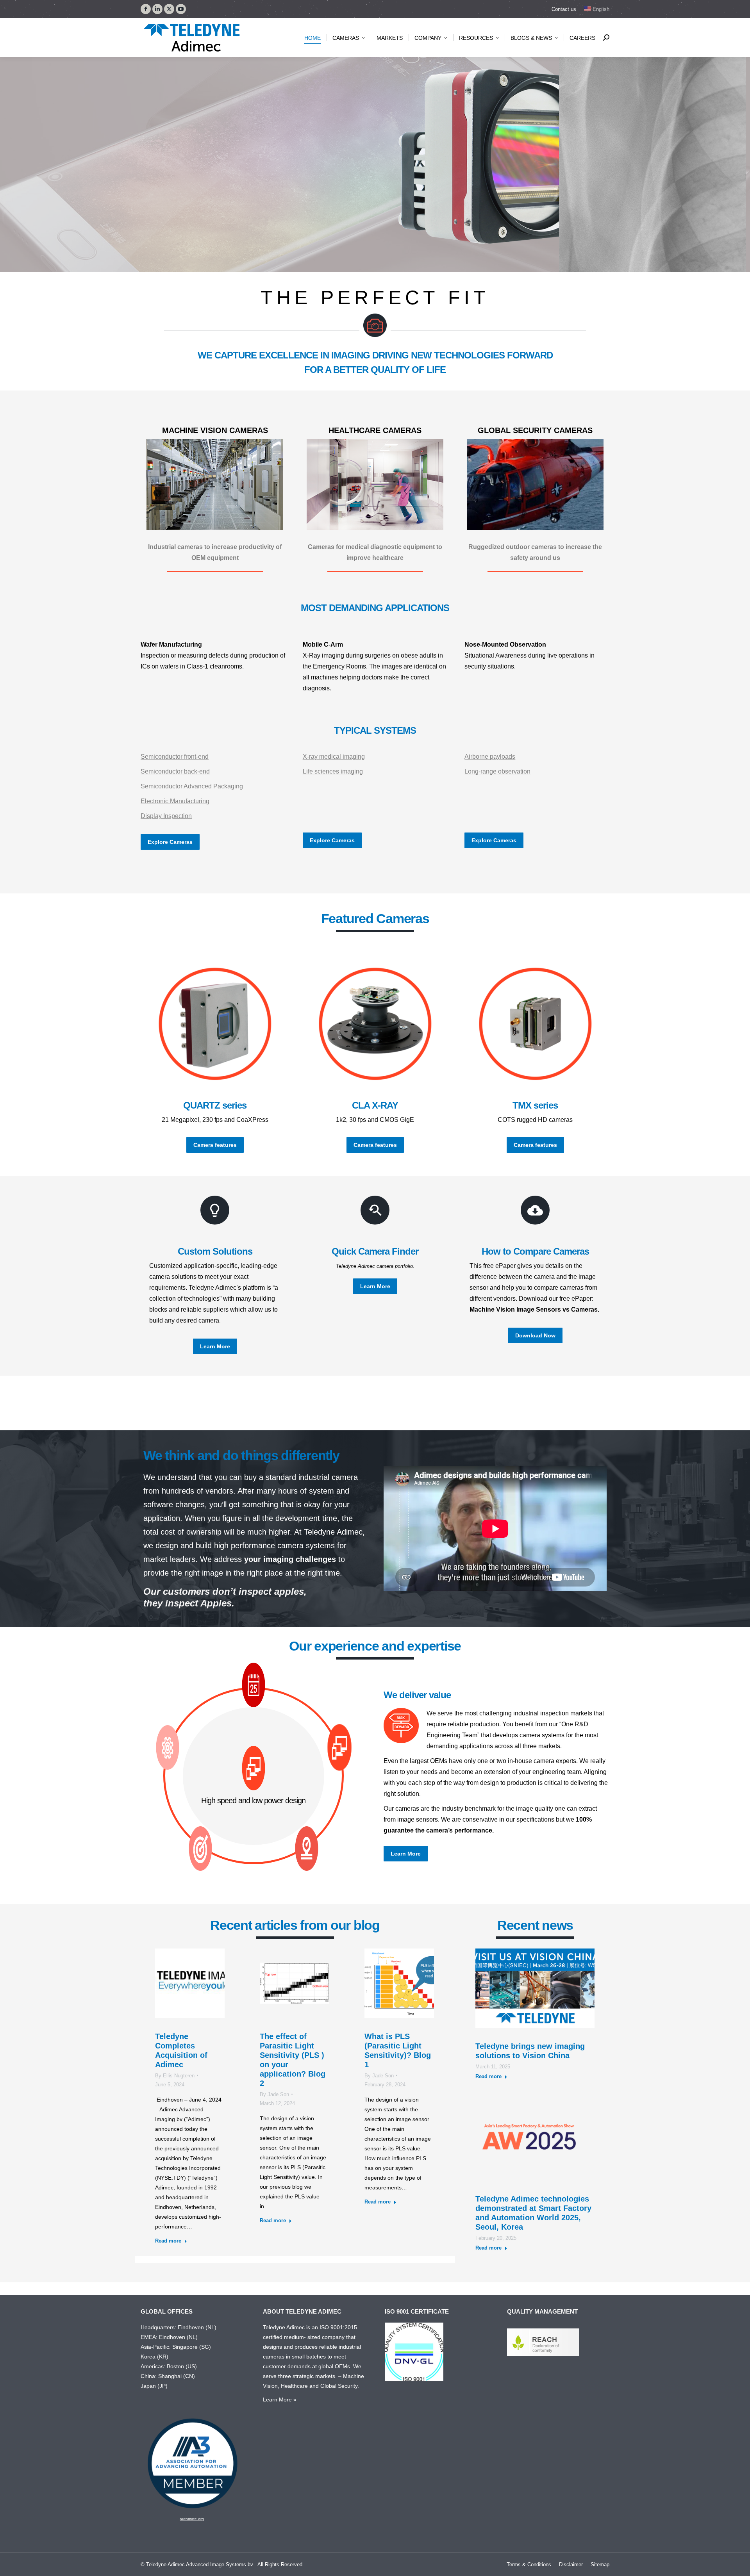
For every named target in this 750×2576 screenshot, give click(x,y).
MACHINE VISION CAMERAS (215, 430)
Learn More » (280, 2400)
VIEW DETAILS (205, 205)
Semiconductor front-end (175, 757)
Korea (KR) (154, 2357)
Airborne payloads (490, 757)
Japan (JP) (154, 2386)
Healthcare (294, 2386)
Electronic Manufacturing (175, 801)
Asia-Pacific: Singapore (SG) (176, 2347)
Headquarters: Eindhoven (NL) (179, 2327)
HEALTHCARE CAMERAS (375, 430)
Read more (168, 2241)
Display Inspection (166, 816)
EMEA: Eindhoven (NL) (169, 2337)
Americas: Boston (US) (169, 2366)
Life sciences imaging (333, 771)
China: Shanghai (161, 2376)
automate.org (192, 2519)
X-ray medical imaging (334, 757)
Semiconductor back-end (175, 771)
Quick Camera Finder (375, 1251)
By (175, 2076)
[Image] (215, 484)
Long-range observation (497, 771)
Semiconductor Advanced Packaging (193, 786)
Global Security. (340, 2386)
